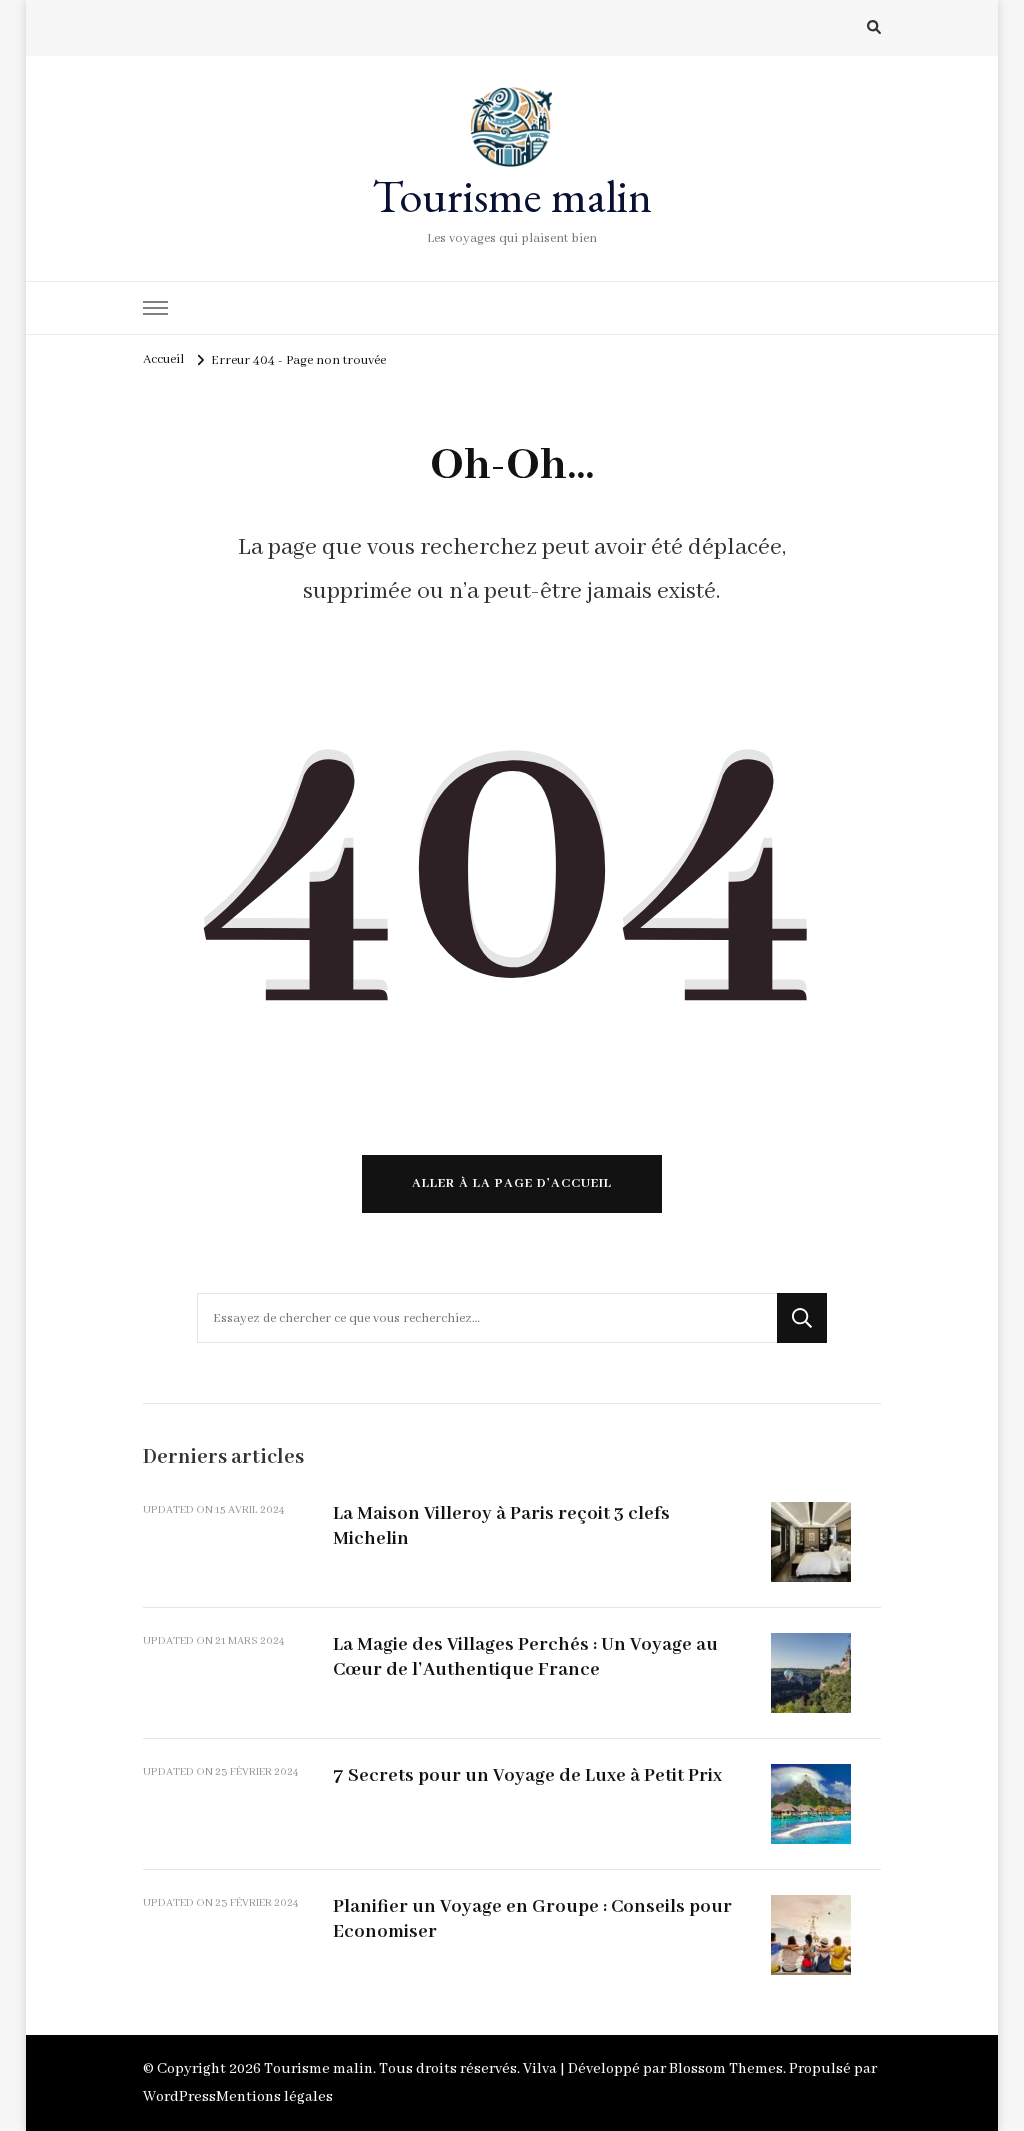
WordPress (179, 2097)
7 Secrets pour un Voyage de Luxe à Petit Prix (527, 1776)
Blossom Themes (726, 2069)
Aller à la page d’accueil (512, 1183)
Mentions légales (274, 2097)
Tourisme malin (512, 196)
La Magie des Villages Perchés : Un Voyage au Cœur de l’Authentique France (525, 1657)
